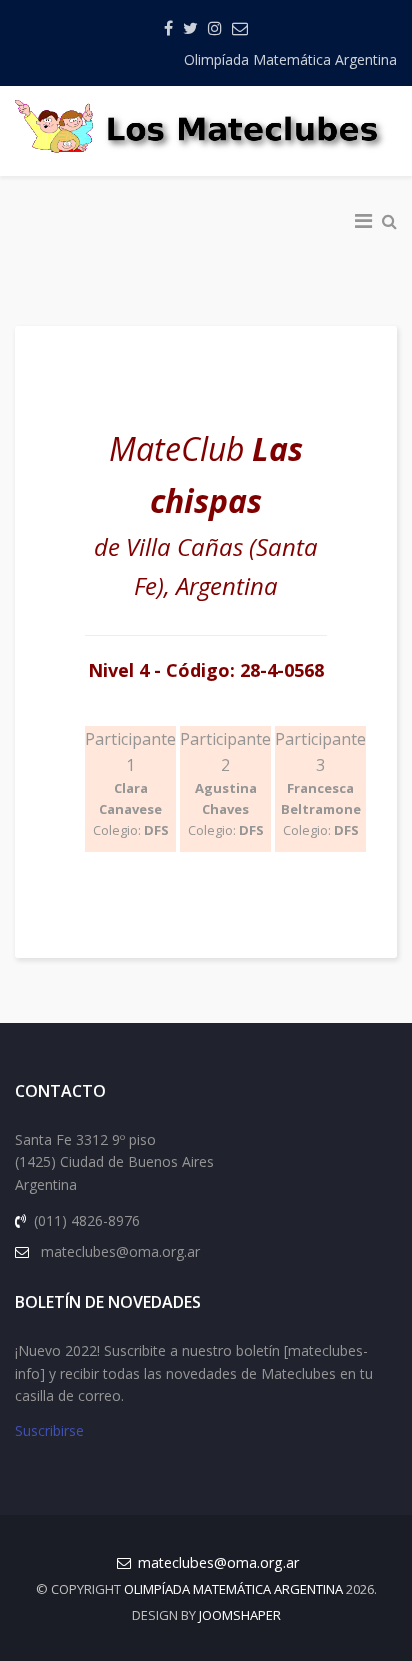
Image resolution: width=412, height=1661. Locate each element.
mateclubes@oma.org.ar (218, 1562)
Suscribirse (49, 1430)
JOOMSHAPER (240, 1615)
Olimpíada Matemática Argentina (290, 59)
